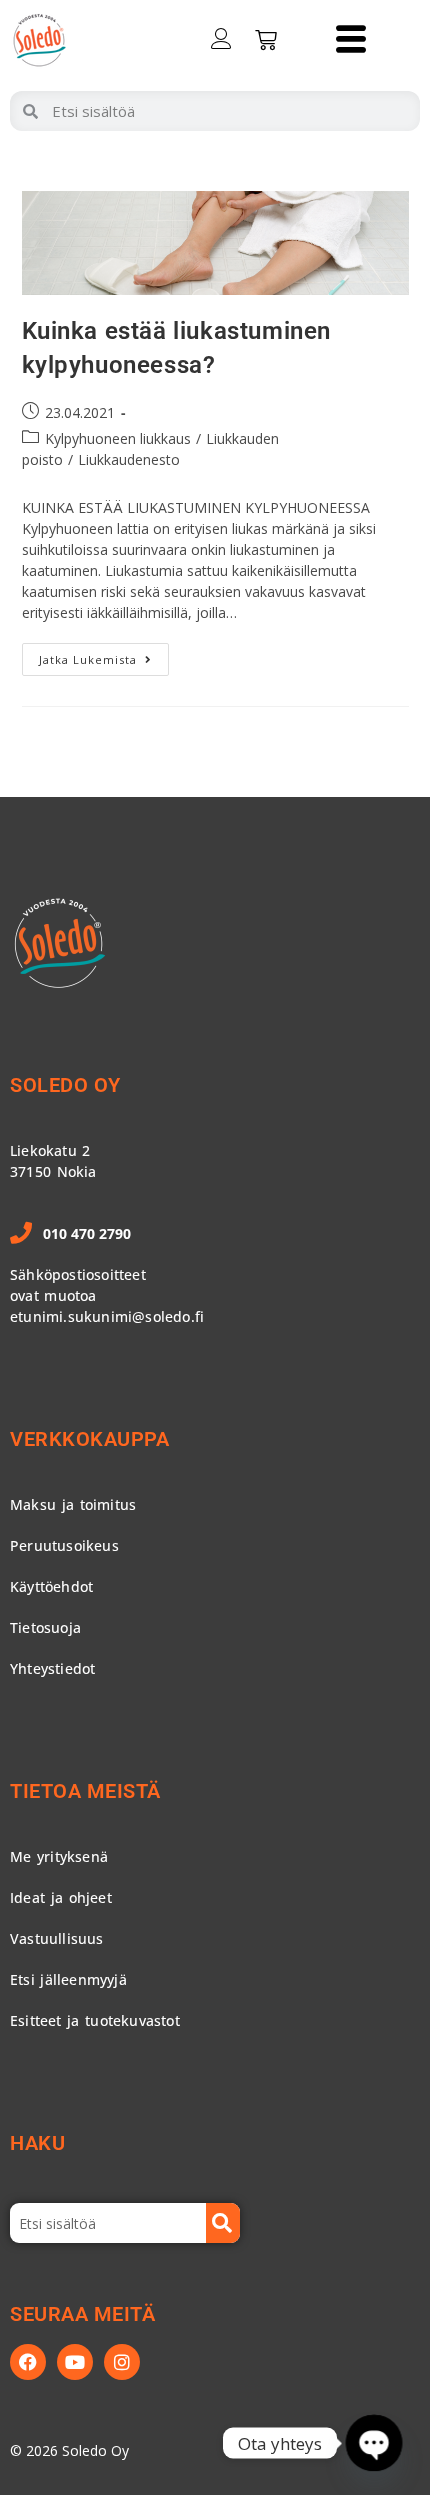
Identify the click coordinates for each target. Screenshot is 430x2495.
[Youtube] (75, 2362)
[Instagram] (122, 2362)
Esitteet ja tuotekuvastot (95, 2020)
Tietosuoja (45, 1627)
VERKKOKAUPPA (89, 1439)
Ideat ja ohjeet (61, 1897)
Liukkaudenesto (129, 459)
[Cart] (266, 40)
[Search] (223, 2223)
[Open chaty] (373, 2442)
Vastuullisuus (57, 1938)
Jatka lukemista (104, 655)
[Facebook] (28, 2362)
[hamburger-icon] (350, 40)
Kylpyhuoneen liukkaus (118, 438)
